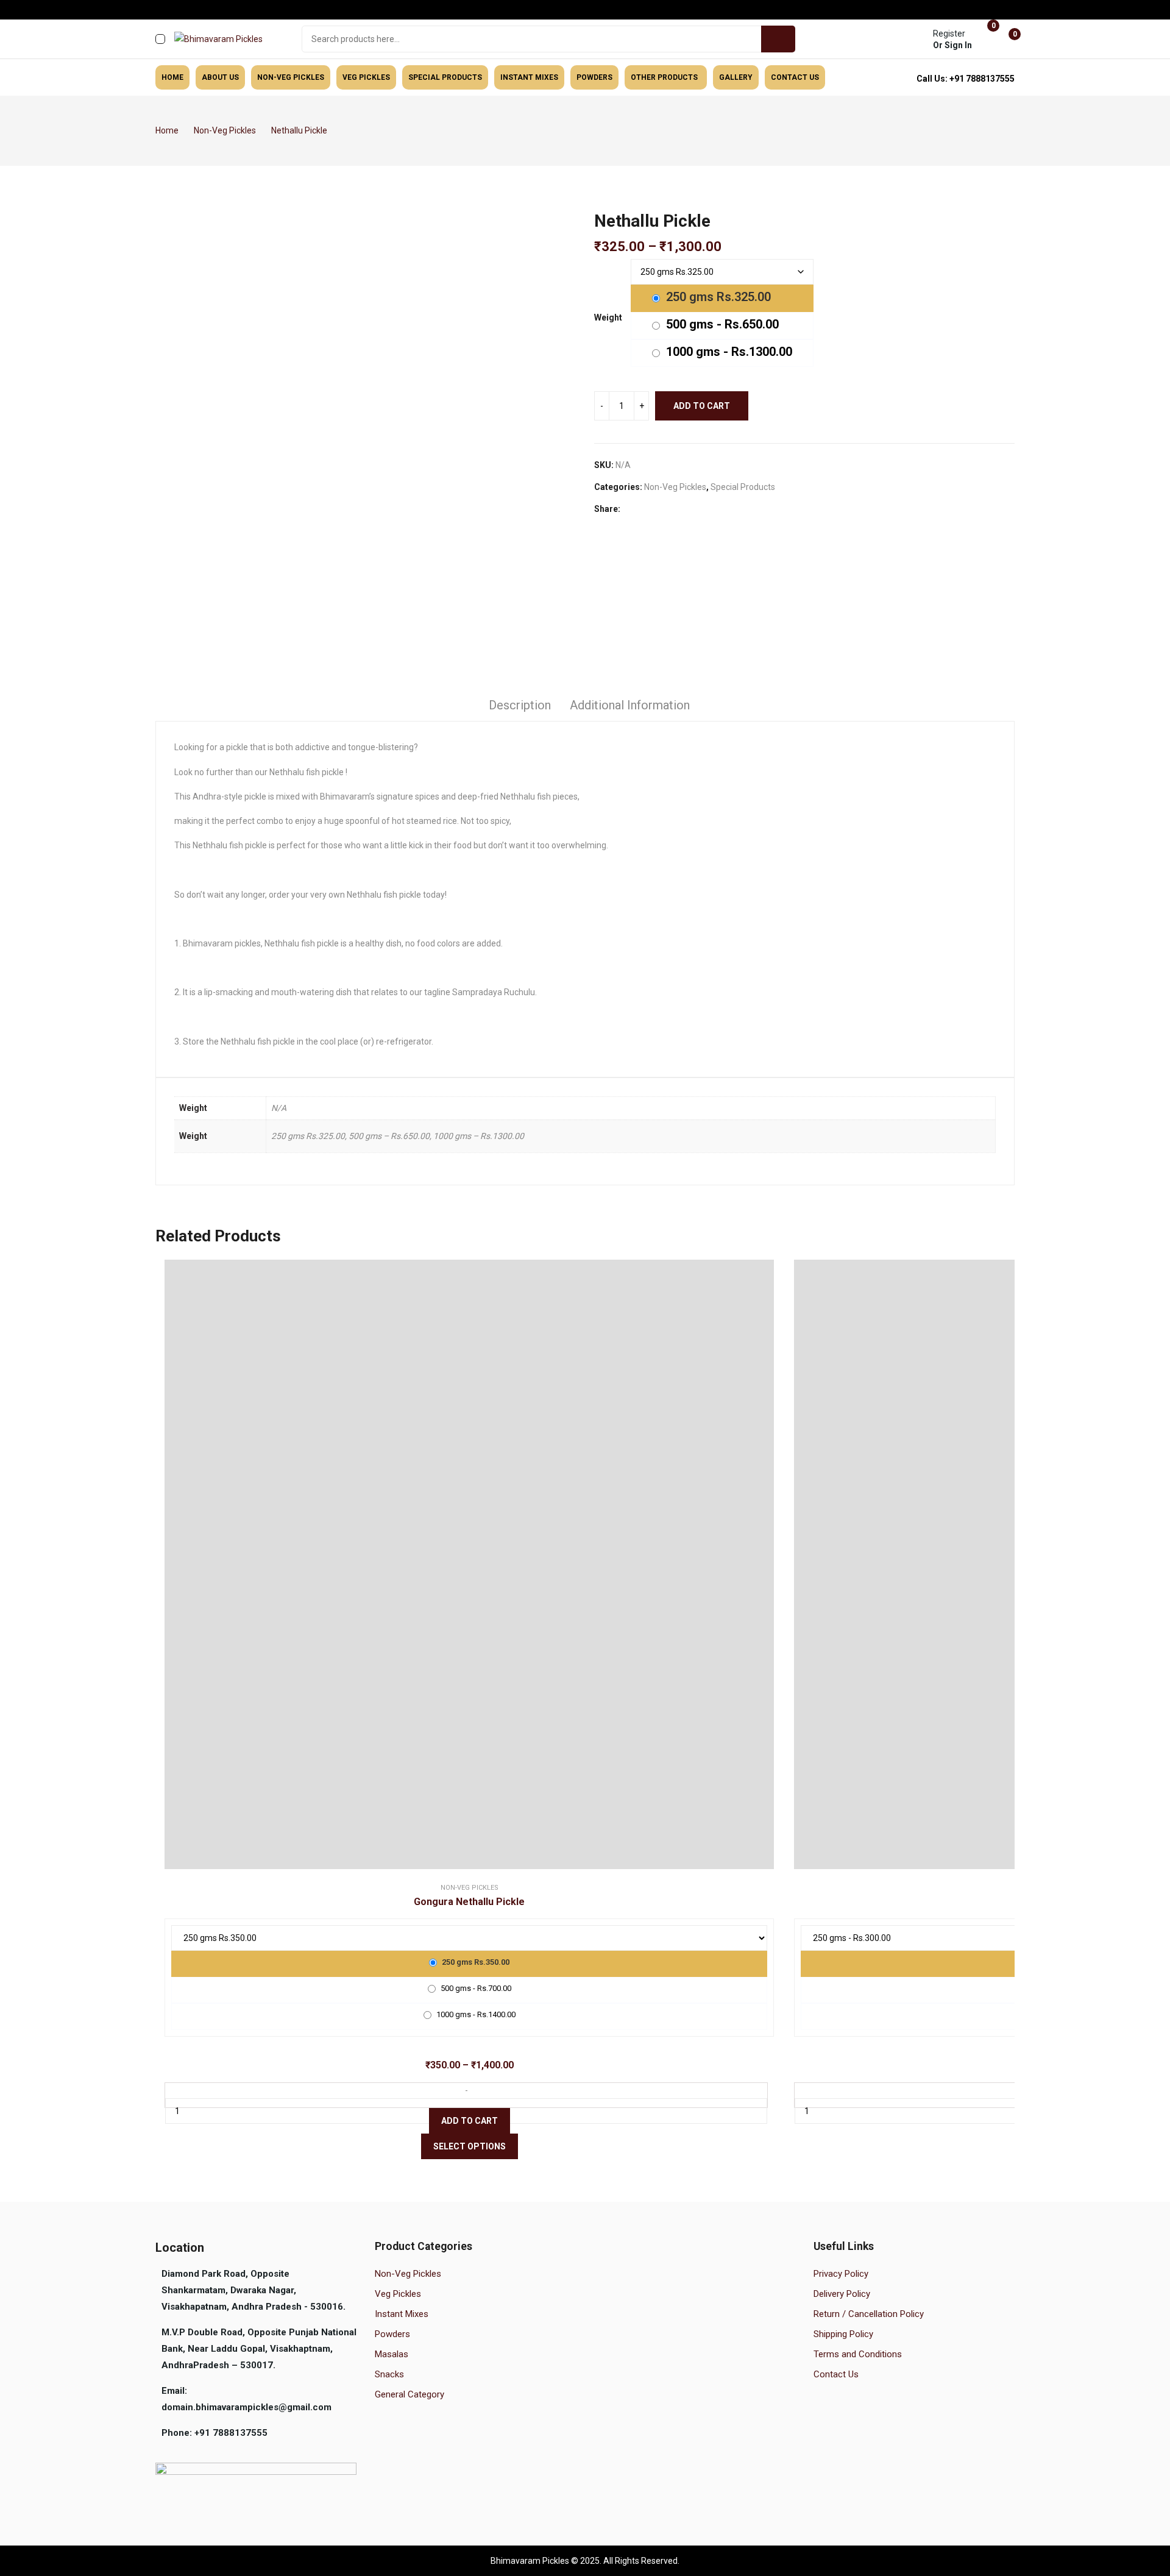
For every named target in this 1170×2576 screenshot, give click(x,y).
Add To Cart (470, 2121)
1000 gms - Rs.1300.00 (728, 352)
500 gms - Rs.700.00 (475, 1988)
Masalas (392, 2354)
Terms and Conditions (858, 2354)
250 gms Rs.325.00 (717, 297)
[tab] (520, 707)
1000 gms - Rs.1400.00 (475, 2014)
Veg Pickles (398, 2294)
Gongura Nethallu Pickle (469, 1902)
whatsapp (195, 10)
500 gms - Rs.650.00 (721, 324)
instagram (178, 10)
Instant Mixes (402, 2314)
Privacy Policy (841, 2274)
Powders (392, 2334)
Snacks (389, 2374)
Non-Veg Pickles (675, 487)
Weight (608, 318)
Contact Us (836, 2374)
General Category (409, 2394)
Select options (470, 2146)
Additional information (630, 705)
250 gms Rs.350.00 (475, 1962)
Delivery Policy (842, 2294)
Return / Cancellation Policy (869, 2314)
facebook (161, 10)
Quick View (472, 1564)
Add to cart (702, 406)
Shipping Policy (843, 2334)
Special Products (743, 487)
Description (520, 705)
